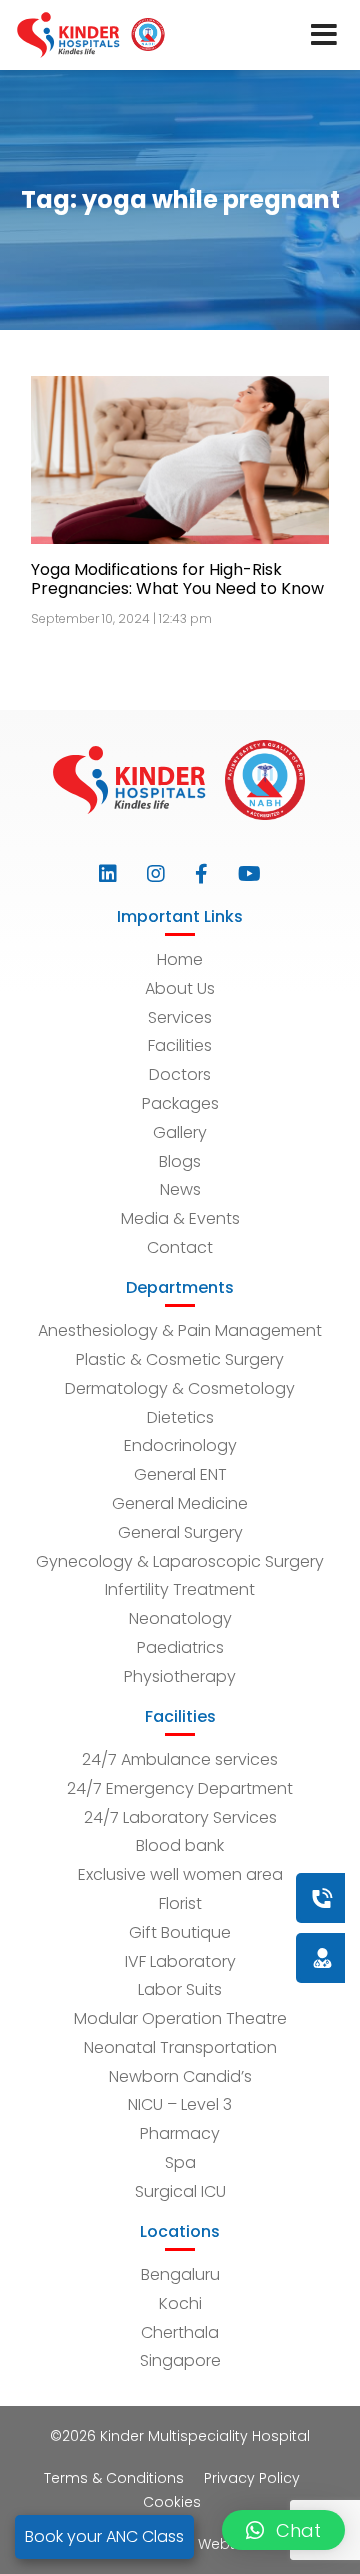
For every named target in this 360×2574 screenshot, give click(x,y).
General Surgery (180, 1532)
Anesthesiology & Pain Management (180, 1330)
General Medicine (180, 1503)
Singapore (180, 2360)
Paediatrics (180, 1647)
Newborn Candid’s (180, 2076)
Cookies (172, 2502)
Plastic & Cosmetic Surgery (180, 1359)
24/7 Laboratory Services (180, 1817)
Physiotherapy (180, 1676)
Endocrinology (180, 1445)
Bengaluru (180, 2274)
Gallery (180, 1132)
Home (180, 959)
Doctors (180, 1074)
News (180, 1189)
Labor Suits (180, 1989)
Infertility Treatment (180, 1589)
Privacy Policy (252, 2478)
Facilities (180, 1045)
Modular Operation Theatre (180, 2018)
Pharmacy (180, 2133)
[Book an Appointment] (201, 1897)
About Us (180, 988)
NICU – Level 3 (180, 2104)
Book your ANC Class (104, 2536)
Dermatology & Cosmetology (180, 1388)
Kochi (180, 2303)
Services (180, 1017)
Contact (180, 1247)
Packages (180, 1103)
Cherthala (180, 2332)
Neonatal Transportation (180, 2047)
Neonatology (180, 1618)
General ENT (180, 1474)
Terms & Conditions (114, 2478)
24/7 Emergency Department (180, 1788)
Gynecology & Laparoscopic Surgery (180, 1561)
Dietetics (180, 1417)
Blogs (180, 1161)
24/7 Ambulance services (180, 1759)
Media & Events (180, 1218)
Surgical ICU (180, 2191)
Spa (180, 2162)
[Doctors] (255, 1957)
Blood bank (180, 1845)
